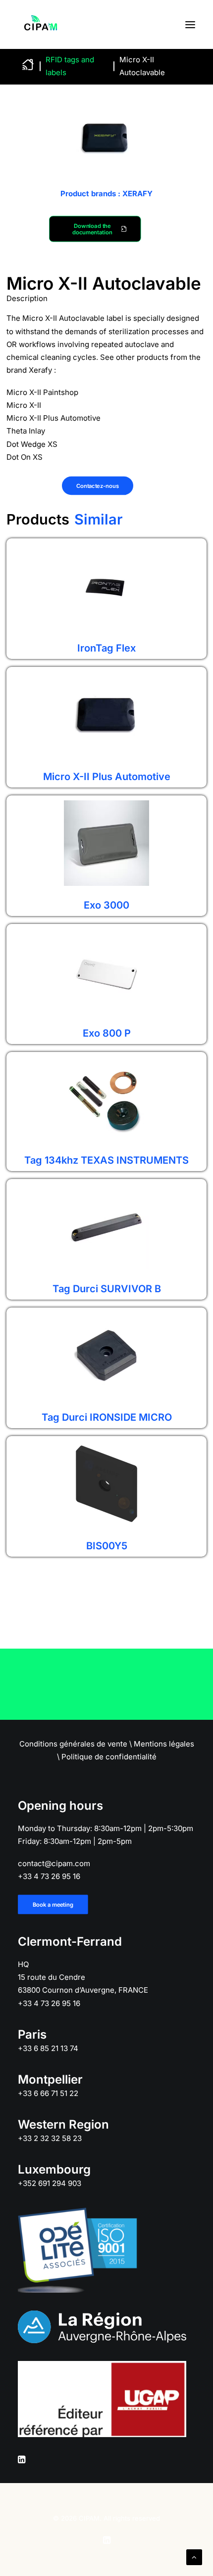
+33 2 (50, 2138)
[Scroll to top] (194, 2556)
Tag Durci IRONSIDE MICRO (107, 1417)
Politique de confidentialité (109, 1757)
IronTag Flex (106, 648)
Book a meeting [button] (53, 1905)
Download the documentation (92, 229)
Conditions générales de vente (73, 1744)
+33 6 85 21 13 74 (48, 2048)
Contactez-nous (98, 486)
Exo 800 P (107, 1033)
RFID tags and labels (70, 66)
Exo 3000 (106, 905)
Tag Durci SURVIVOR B (107, 1289)
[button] (190, 24)
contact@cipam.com (54, 1863)
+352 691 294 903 (50, 2183)
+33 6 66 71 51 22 (48, 2093)
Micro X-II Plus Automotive (107, 777)
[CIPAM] (41, 24)
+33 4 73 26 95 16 (49, 1876)
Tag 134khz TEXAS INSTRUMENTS (106, 1160)
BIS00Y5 (107, 1546)
